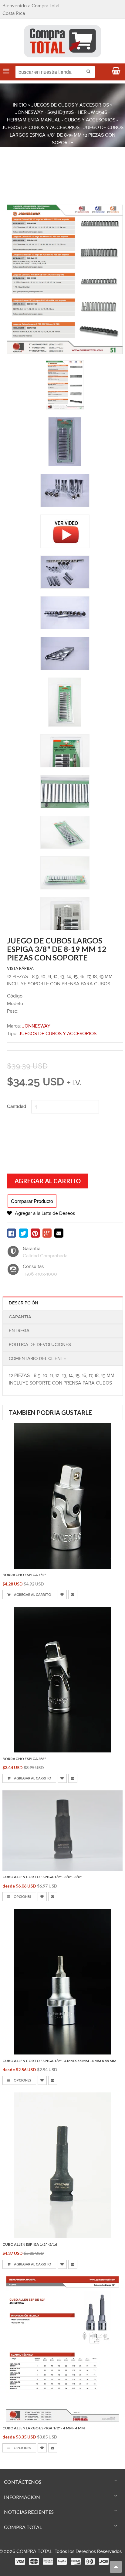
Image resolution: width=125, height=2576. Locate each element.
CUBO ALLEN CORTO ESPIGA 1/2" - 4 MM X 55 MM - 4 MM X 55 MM (59, 2061)
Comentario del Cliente (37, 1359)
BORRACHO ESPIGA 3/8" (24, 1759)
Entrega (19, 1331)
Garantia (20, 1317)
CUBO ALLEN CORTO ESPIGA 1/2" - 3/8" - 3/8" (42, 1877)
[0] (12, 1233)
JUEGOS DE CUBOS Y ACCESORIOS (70, 105)
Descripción (24, 1303)
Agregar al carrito (32, 1594)
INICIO (20, 105)
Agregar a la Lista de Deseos (45, 1213)
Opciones (22, 1896)
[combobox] (55, 72)
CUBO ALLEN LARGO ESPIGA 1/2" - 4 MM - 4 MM (44, 2428)
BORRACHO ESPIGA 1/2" (24, 1575)
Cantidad (17, 1107)
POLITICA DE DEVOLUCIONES (40, 1345)
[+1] (47, 1233)
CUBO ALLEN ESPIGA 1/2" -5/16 (30, 2244)
